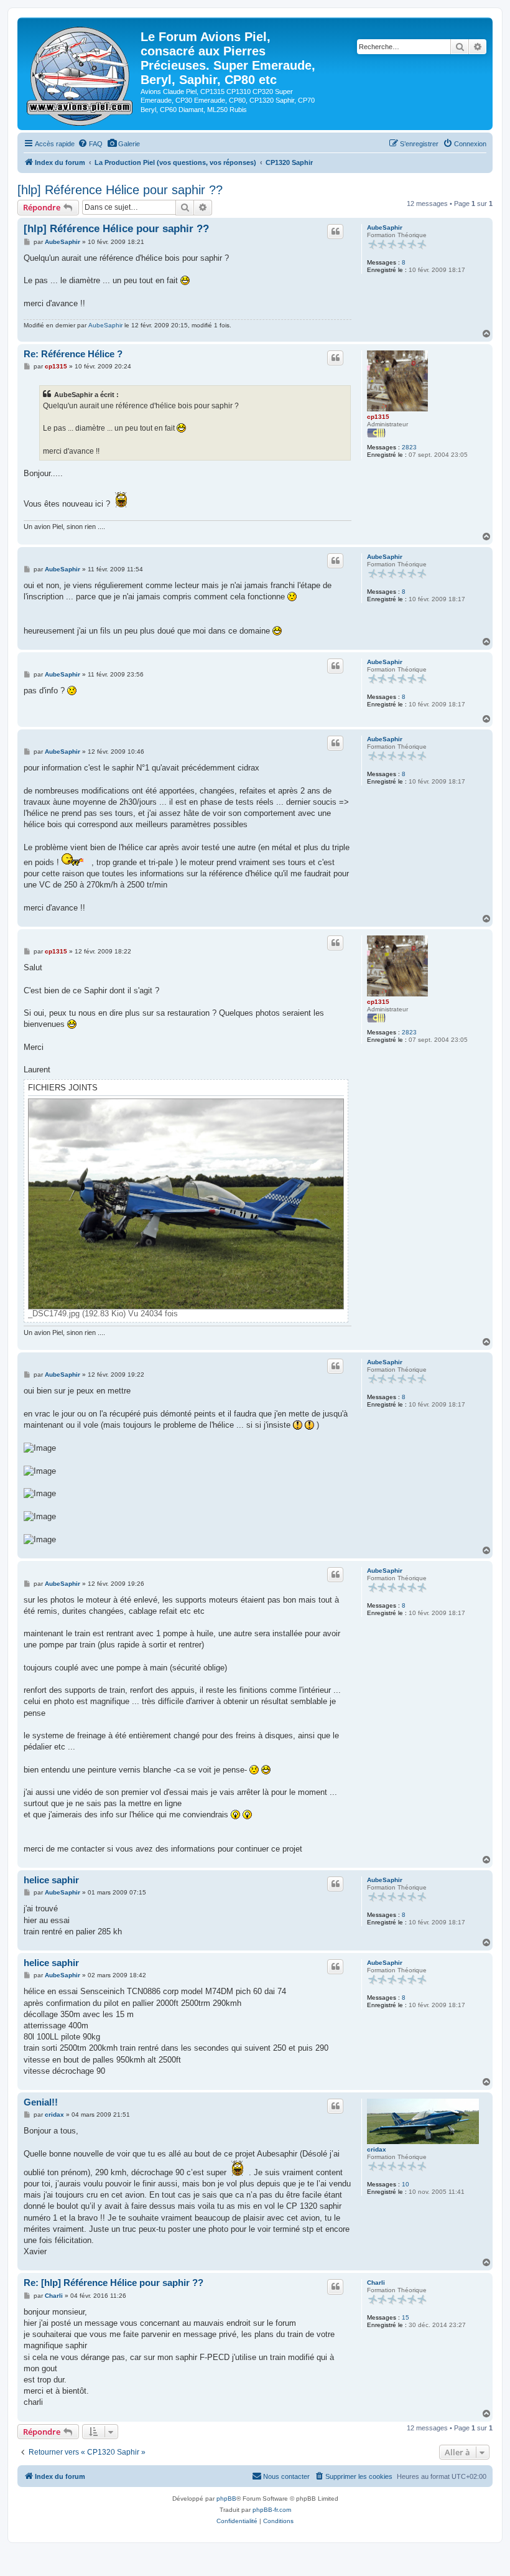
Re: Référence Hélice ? (73, 354)
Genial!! (41, 2102)
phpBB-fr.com (272, 2510)
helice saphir (51, 1880)
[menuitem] (90, 144)
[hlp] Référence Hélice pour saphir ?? (120, 190)
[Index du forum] (81, 74)
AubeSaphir (385, 227)
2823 (409, 447)
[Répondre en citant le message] (335, 232)
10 (406, 2184)
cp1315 (378, 417)
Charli (376, 2283)
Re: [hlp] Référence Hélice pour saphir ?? (114, 2283)
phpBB (226, 2499)
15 (406, 2317)
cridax (377, 2149)
